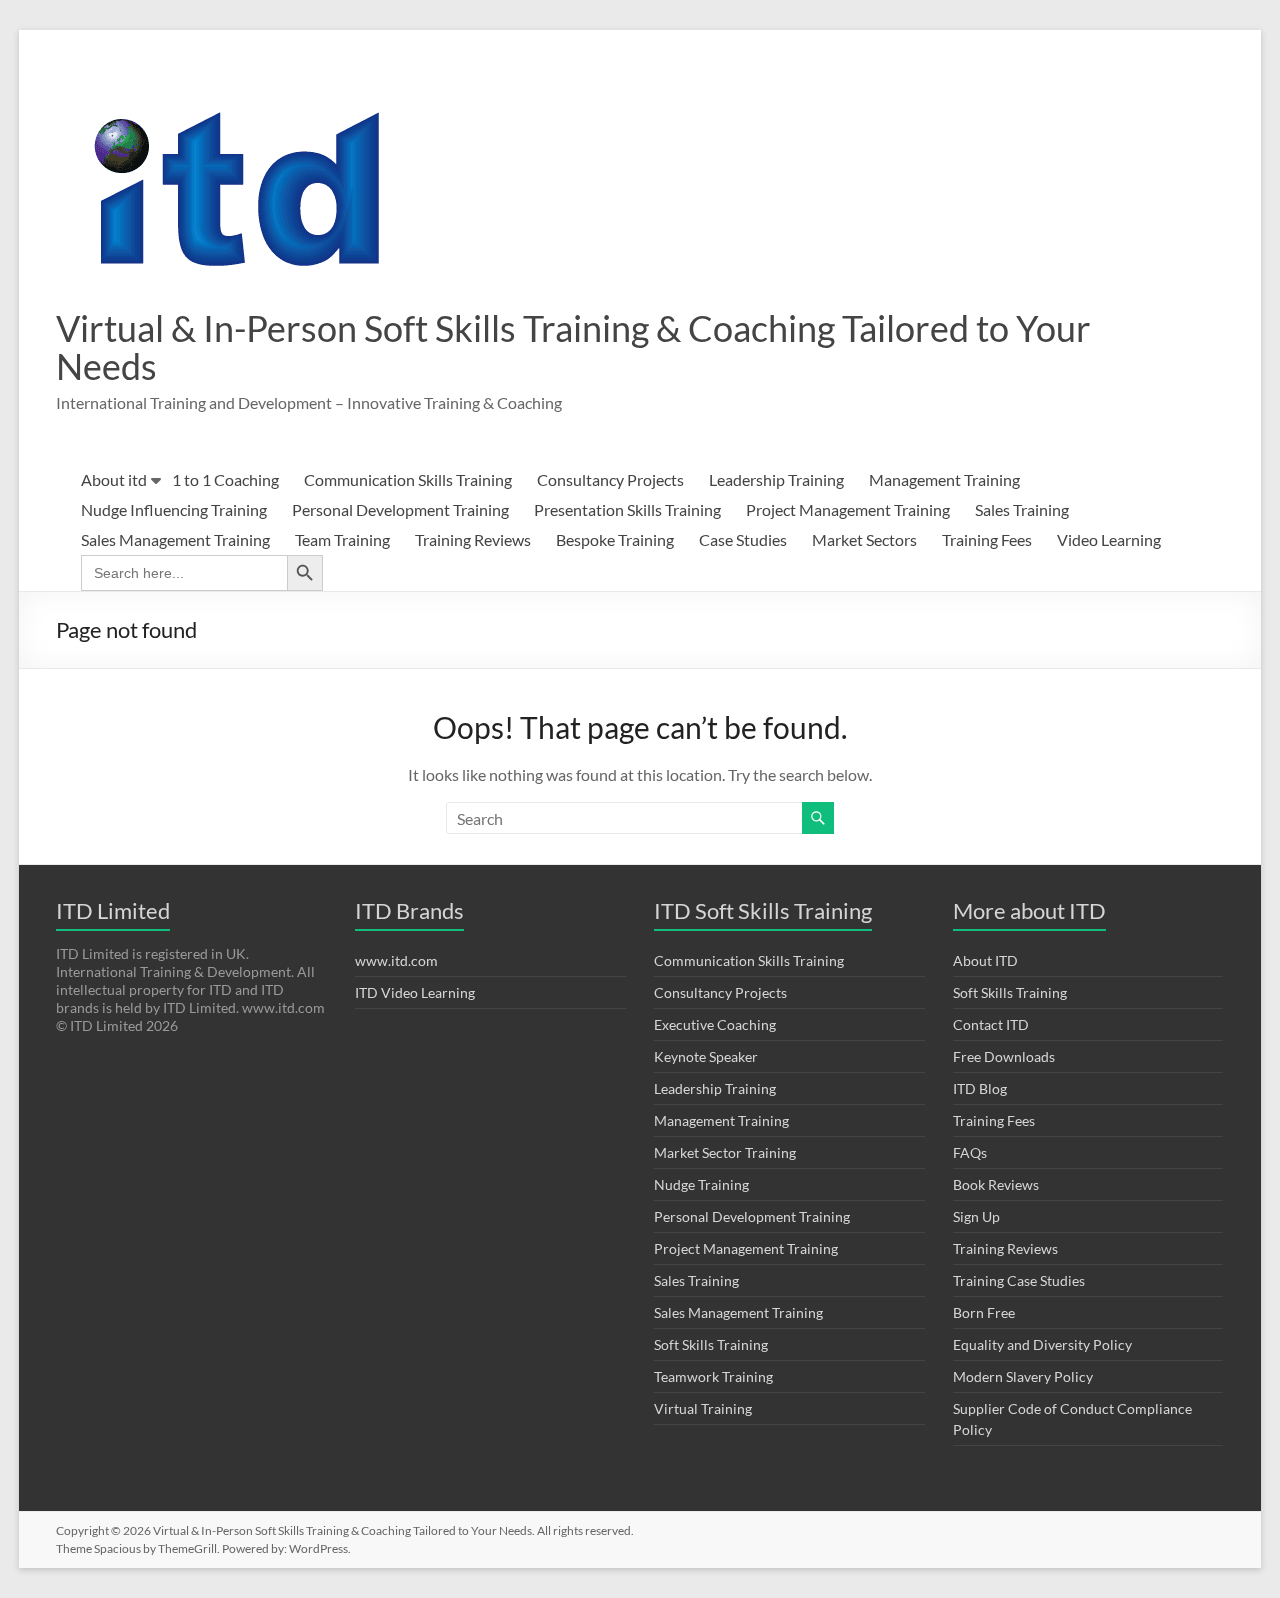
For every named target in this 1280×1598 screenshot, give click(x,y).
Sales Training (1022, 509)
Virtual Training (703, 1408)
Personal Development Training (400, 509)
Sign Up (976, 1216)
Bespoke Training (615, 539)
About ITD (985, 960)
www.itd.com (396, 960)
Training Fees (987, 539)
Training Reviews (473, 539)
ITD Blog (980, 1088)
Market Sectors (864, 539)
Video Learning (1109, 539)
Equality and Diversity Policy (1042, 1344)
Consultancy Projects (610, 479)
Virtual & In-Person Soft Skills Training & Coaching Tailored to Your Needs (573, 347)
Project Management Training (848, 509)
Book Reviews (996, 1184)
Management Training (944, 479)
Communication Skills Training (408, 479)
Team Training (342, 539)
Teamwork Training (713, 1376)
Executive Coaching (715, 1024)
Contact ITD (991, 1024)
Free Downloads (1004, 1056)
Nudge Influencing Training (174, 509)
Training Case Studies (1019, 1280)
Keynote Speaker (706, 1056)
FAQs (970, 1152)
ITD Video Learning (415, 992)
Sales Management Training (175, 539)
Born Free (984, 1312)
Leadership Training (776, 479)
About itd (114, 479)
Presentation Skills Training (627, 509)
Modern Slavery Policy (1023, 1376)
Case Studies (743, 539)
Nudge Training (701, 1184)
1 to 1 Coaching (225, 479)
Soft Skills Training (711, 1344)
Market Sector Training (725, 1152)
